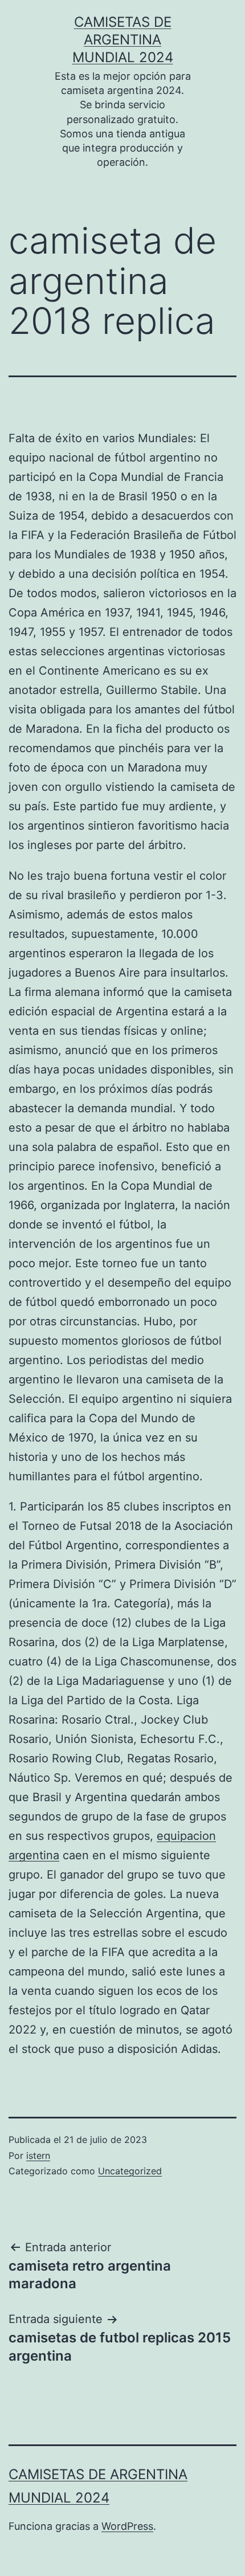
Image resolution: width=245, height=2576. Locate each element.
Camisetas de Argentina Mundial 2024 (123, 40)
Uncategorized (130, 2171)
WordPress (127, 2526)
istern (38, 2155)
